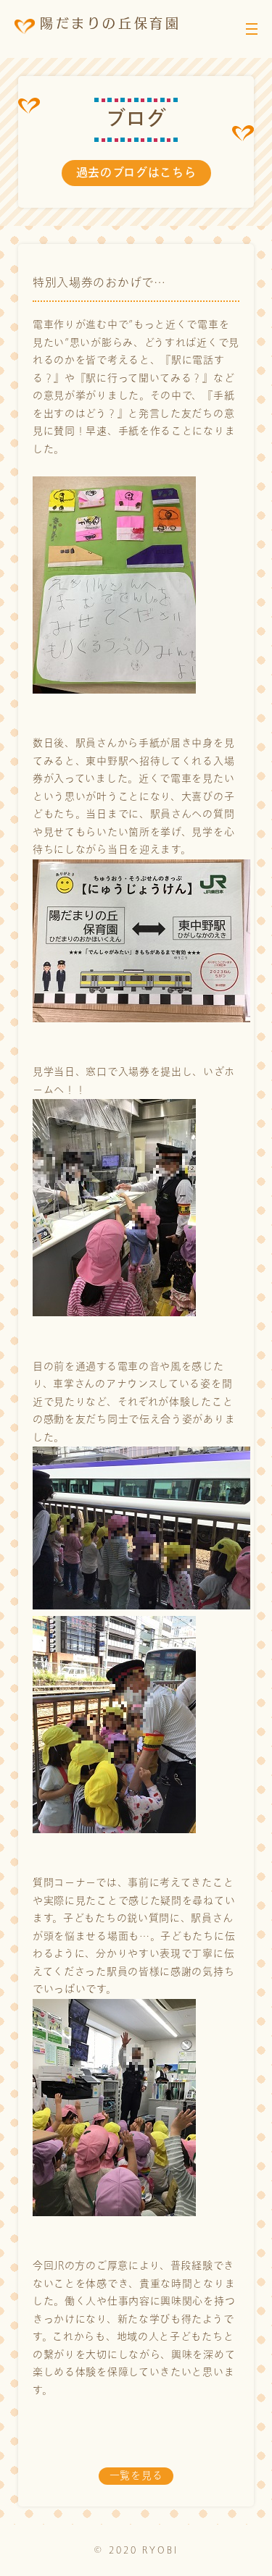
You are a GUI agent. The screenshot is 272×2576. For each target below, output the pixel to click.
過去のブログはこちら (136, 173)
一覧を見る (136, 2476)
